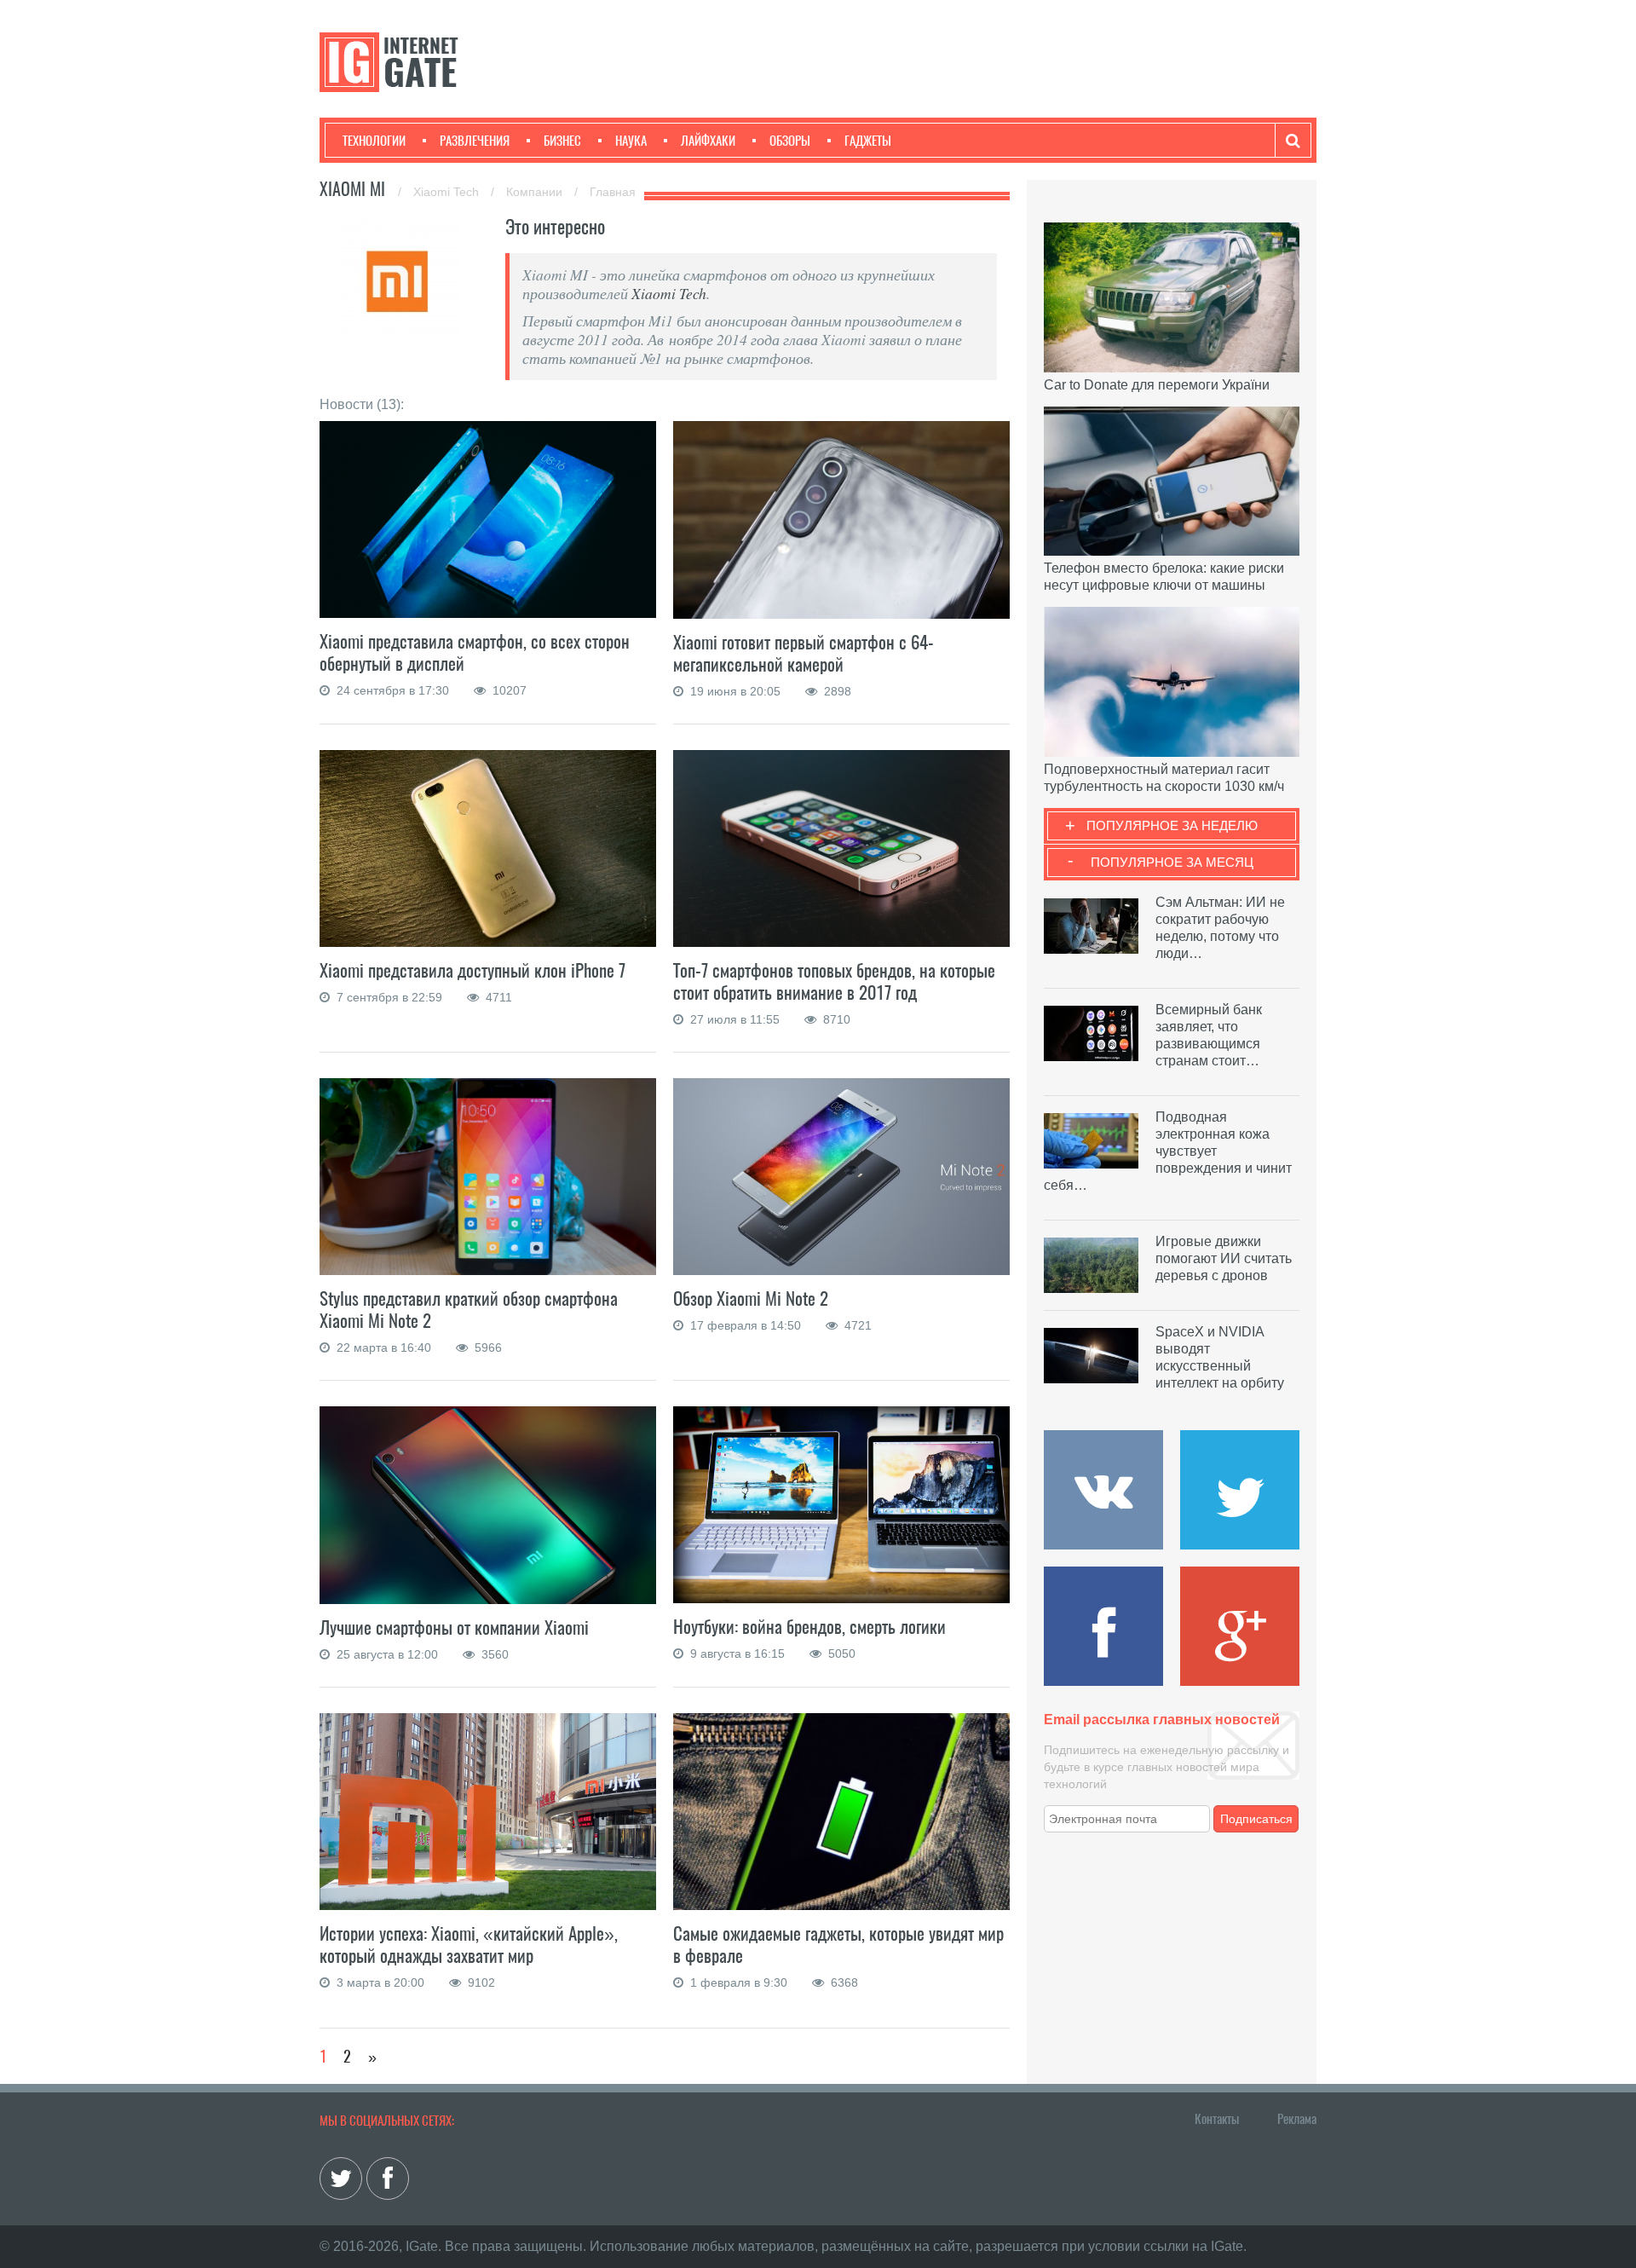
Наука (631, 141)
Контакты (1217, 2119)
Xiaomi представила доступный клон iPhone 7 (472, 970)
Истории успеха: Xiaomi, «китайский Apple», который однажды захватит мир (469, 1945)
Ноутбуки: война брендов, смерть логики (809, 1627)
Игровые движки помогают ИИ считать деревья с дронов (1224, 1258)
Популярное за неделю (1172, 825)
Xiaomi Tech (448, 192)
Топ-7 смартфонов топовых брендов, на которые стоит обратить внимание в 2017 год (834, 981)
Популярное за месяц (1172, 862)
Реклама (1297, 2119)
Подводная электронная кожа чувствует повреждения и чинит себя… (1168, 1151)
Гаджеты (868, 141)
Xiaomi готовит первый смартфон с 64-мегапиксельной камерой (804, 653)
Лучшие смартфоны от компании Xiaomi (454, 1627)
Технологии (374, 141)
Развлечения (475, 141)
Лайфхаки (708, 141)
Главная (613, 192)
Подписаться (1256, 1819)
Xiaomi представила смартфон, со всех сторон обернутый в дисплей (475, 652)
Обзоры (790, 141)
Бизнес (562, 141)
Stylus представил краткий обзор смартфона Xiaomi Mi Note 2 (469, 1310)
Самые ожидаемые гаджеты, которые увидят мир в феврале (838, 1945)
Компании (536, 192)
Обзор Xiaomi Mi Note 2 (751, 1298)
